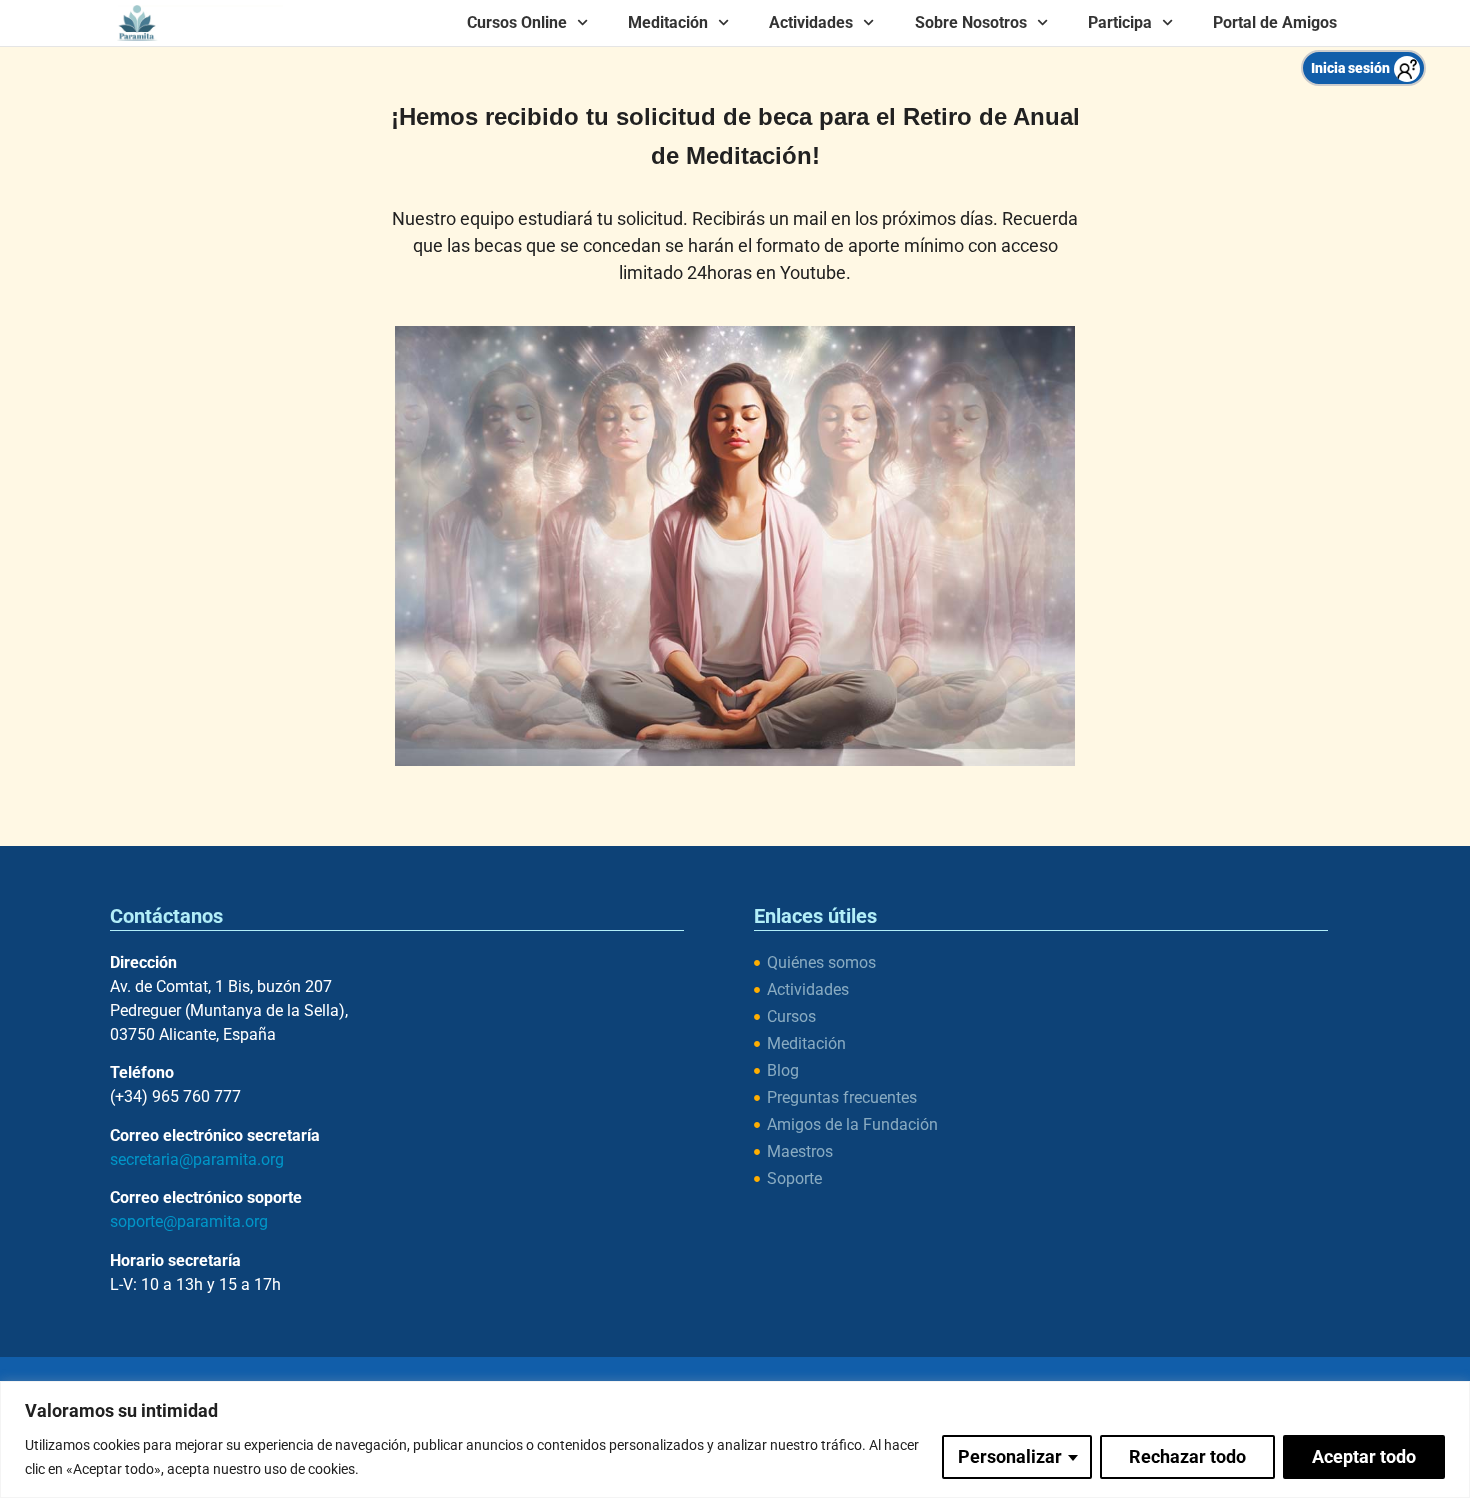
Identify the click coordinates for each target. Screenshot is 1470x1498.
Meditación (668, 22)
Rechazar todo (1187, 1456)
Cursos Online (517, 22)
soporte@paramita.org (189, 1221)
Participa (1120, 22)
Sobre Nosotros (971, 22)
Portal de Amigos (1275, 22)
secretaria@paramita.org (197, 1159)
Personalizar (1010, 1456)
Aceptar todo (1364, 1456)
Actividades (811, 22)
